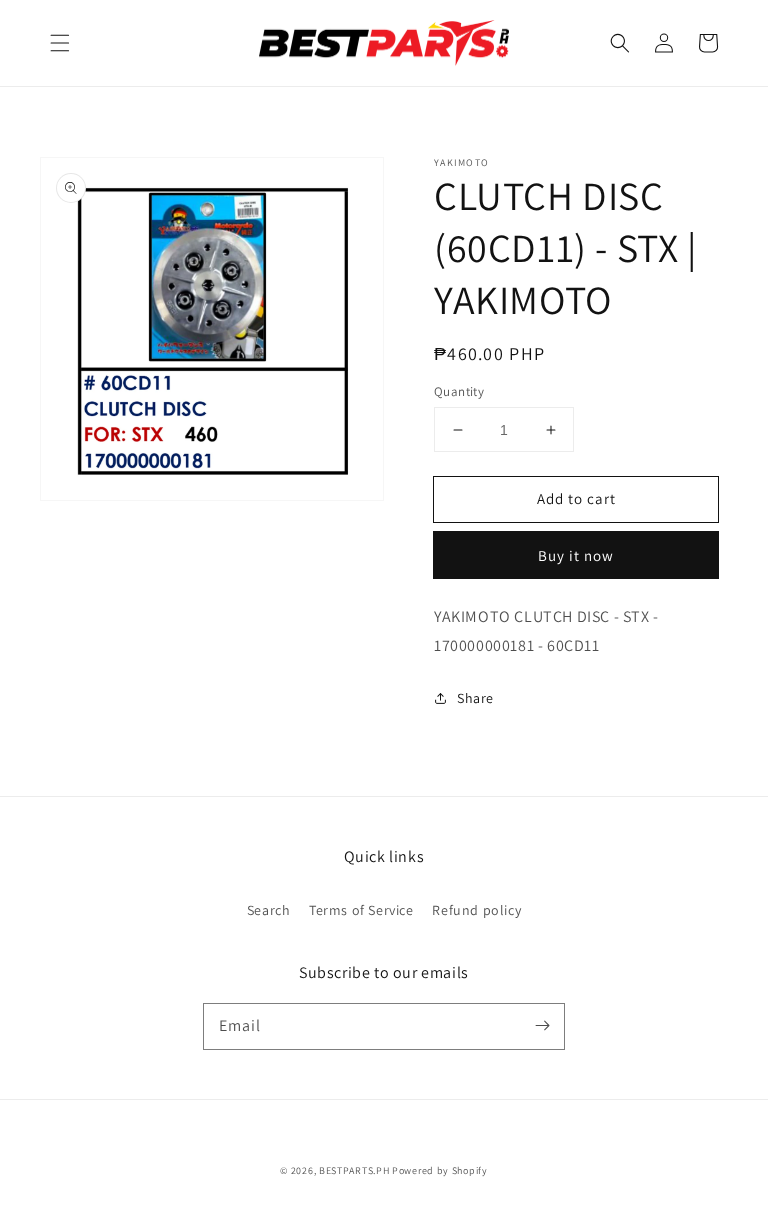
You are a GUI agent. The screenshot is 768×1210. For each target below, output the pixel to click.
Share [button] (475, 698)
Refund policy (476, 910)
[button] (60, 43)
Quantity (459, 391)
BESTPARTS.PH (354, 1170)
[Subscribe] (542, 1026)
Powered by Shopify (440, 1170)
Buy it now (576, 555)
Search (269, 910)
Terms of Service (361, 910)
